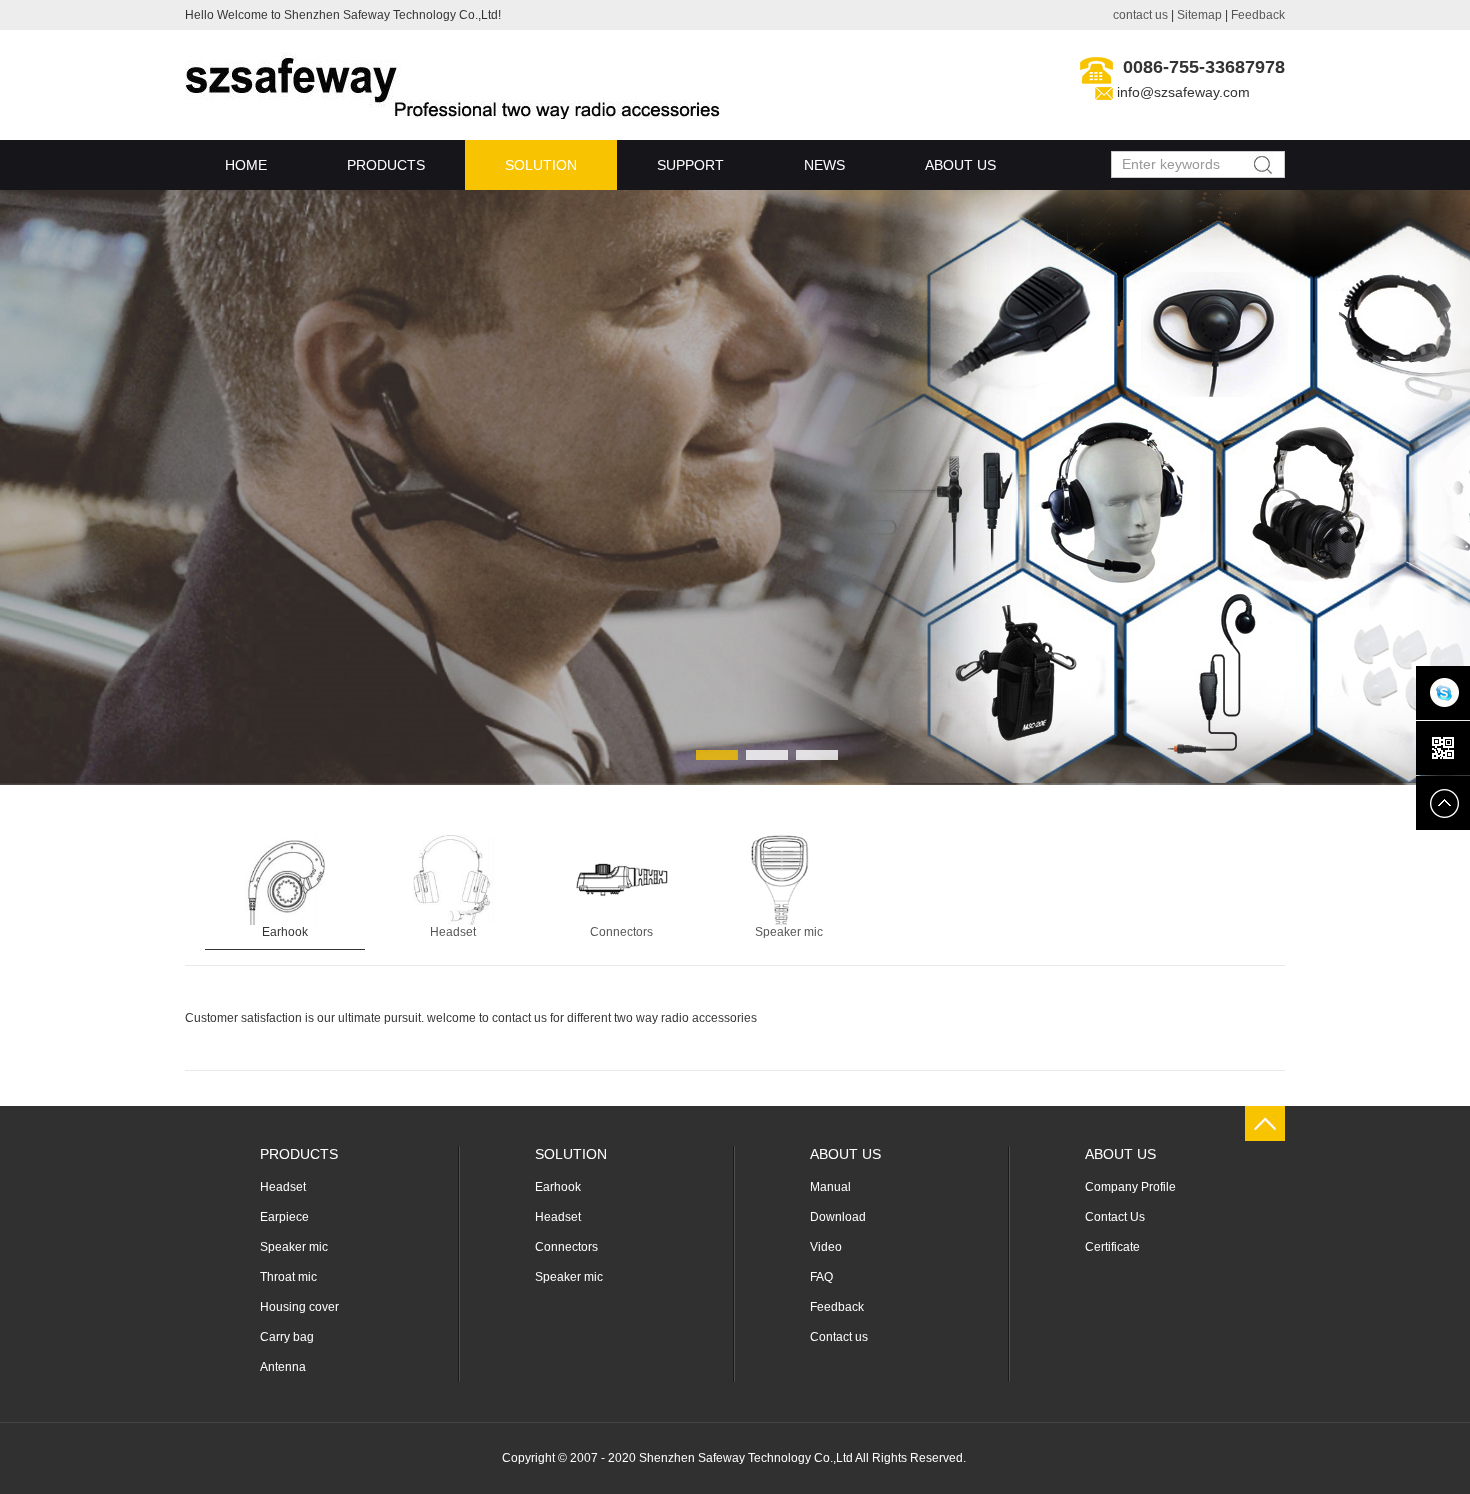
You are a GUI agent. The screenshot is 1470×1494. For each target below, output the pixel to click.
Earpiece (284, 1217)
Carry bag (287, 1337)
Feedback (1258, 15)
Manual (830, 1187)
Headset (453, 932)
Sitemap (1199, 15)
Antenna (283, 1367)
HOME (246, 165)
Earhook (285, 932)
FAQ (821, 1277)
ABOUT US (960, 165)
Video (826, 1247)
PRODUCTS (386, 165)
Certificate (1112, 1247)
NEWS (824, 165)
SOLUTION (541, 165)
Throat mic (288, 1277)
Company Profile (1130, 1187)
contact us (1140, 15)
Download (838, 1217)
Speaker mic (789, 932)
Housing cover (299, 1307)
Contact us (839, 1337)
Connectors (621, 932)
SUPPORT (690, 165)
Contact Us (1115, 1217)
